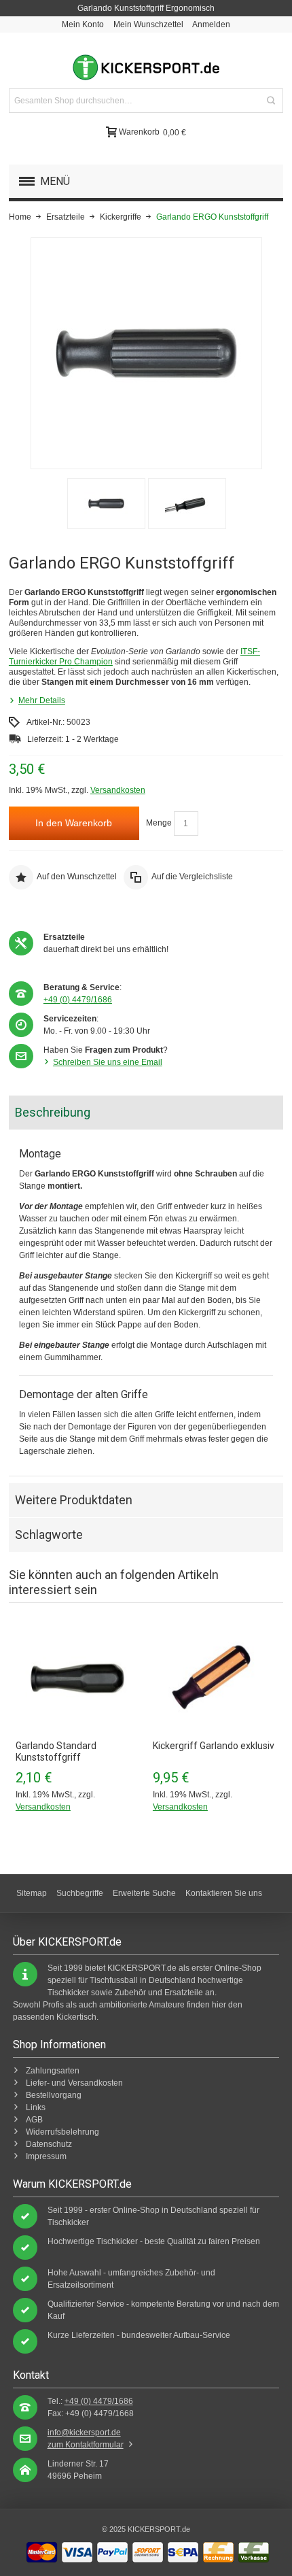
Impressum (46, 2156)
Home (20, 217)
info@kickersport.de (84, 2433)
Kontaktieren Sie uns (224, 1893)
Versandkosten (118, 790)
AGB (34, 2120)
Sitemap (32, 1893)
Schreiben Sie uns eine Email (108, 1062)
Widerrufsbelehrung (62, 2132)
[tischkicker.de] (146, 67)
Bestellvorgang (54, 2095)
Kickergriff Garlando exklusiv (214, 1746)
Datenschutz (49, 2144)
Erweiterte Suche (144, 1893)
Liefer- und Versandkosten (74, 2083)
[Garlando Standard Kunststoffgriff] (77, 1678)
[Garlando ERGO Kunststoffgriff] (106, 504)
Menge (159, 823)
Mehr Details (42, 700)
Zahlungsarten (53, 2071)
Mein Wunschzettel (148, 24)
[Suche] (271, 101)
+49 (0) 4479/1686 (78, 1000)
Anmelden (211, 24)
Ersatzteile (66, 217)
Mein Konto (83, 24)
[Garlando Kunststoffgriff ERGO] (187, 504)
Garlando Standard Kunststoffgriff (56, 1751)
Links (36, 2107)
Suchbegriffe (80, 1893)
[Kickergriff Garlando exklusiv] (215, 1678)
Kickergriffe (121, 217)
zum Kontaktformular (86, 2445)
